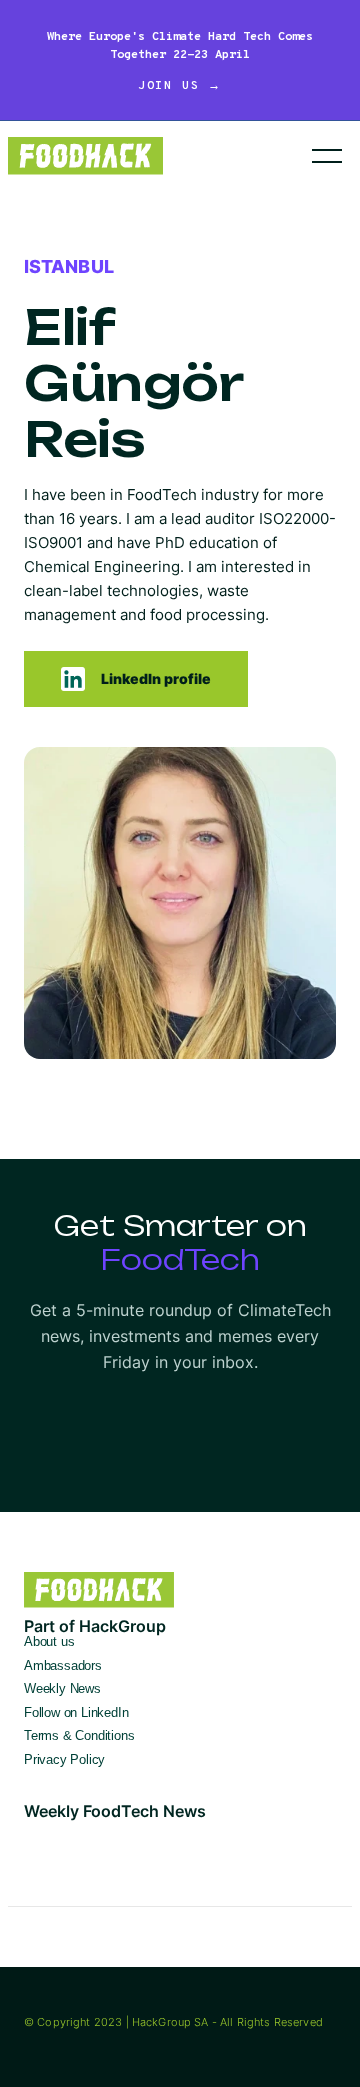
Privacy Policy (64, 1759)
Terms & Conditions (79, 1735)
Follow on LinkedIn (76, 1712)
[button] (327, 156)
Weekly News (62, 1688)
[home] (129, 155)
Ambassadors (63, 1665)
